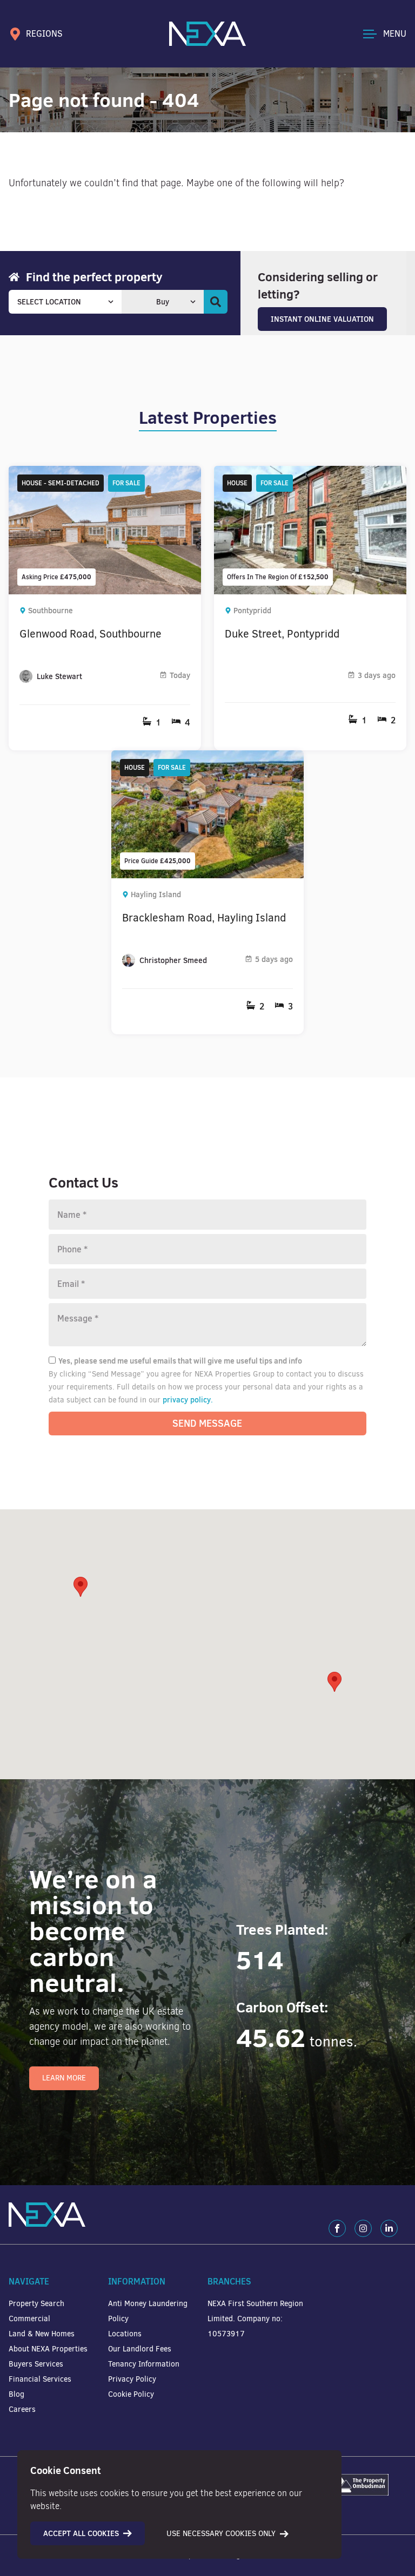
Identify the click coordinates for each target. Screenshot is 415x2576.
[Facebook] (337, 2228)
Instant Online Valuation (322, 319)
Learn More (64, 2078)
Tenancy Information (144, 2364)
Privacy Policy (132, 2379)
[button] (334, 1682)
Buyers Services (36, 2364)
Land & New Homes (42, 2334)
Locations (125, 2334)
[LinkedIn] (389, 2228)
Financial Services (40, 2379)
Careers (22, 2409)
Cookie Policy (131, 2394)
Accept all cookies (81, 2533)
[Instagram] (363, 2228)
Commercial (29, 2319)
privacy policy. (188, 1400)
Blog (16, 2394)
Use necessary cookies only (221, 2534)
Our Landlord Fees (140, 2349)
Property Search (36, 2304)
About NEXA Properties (48, 2349)
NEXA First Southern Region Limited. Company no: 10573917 (255, 2319)
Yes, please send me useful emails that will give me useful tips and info (180, 1361)
